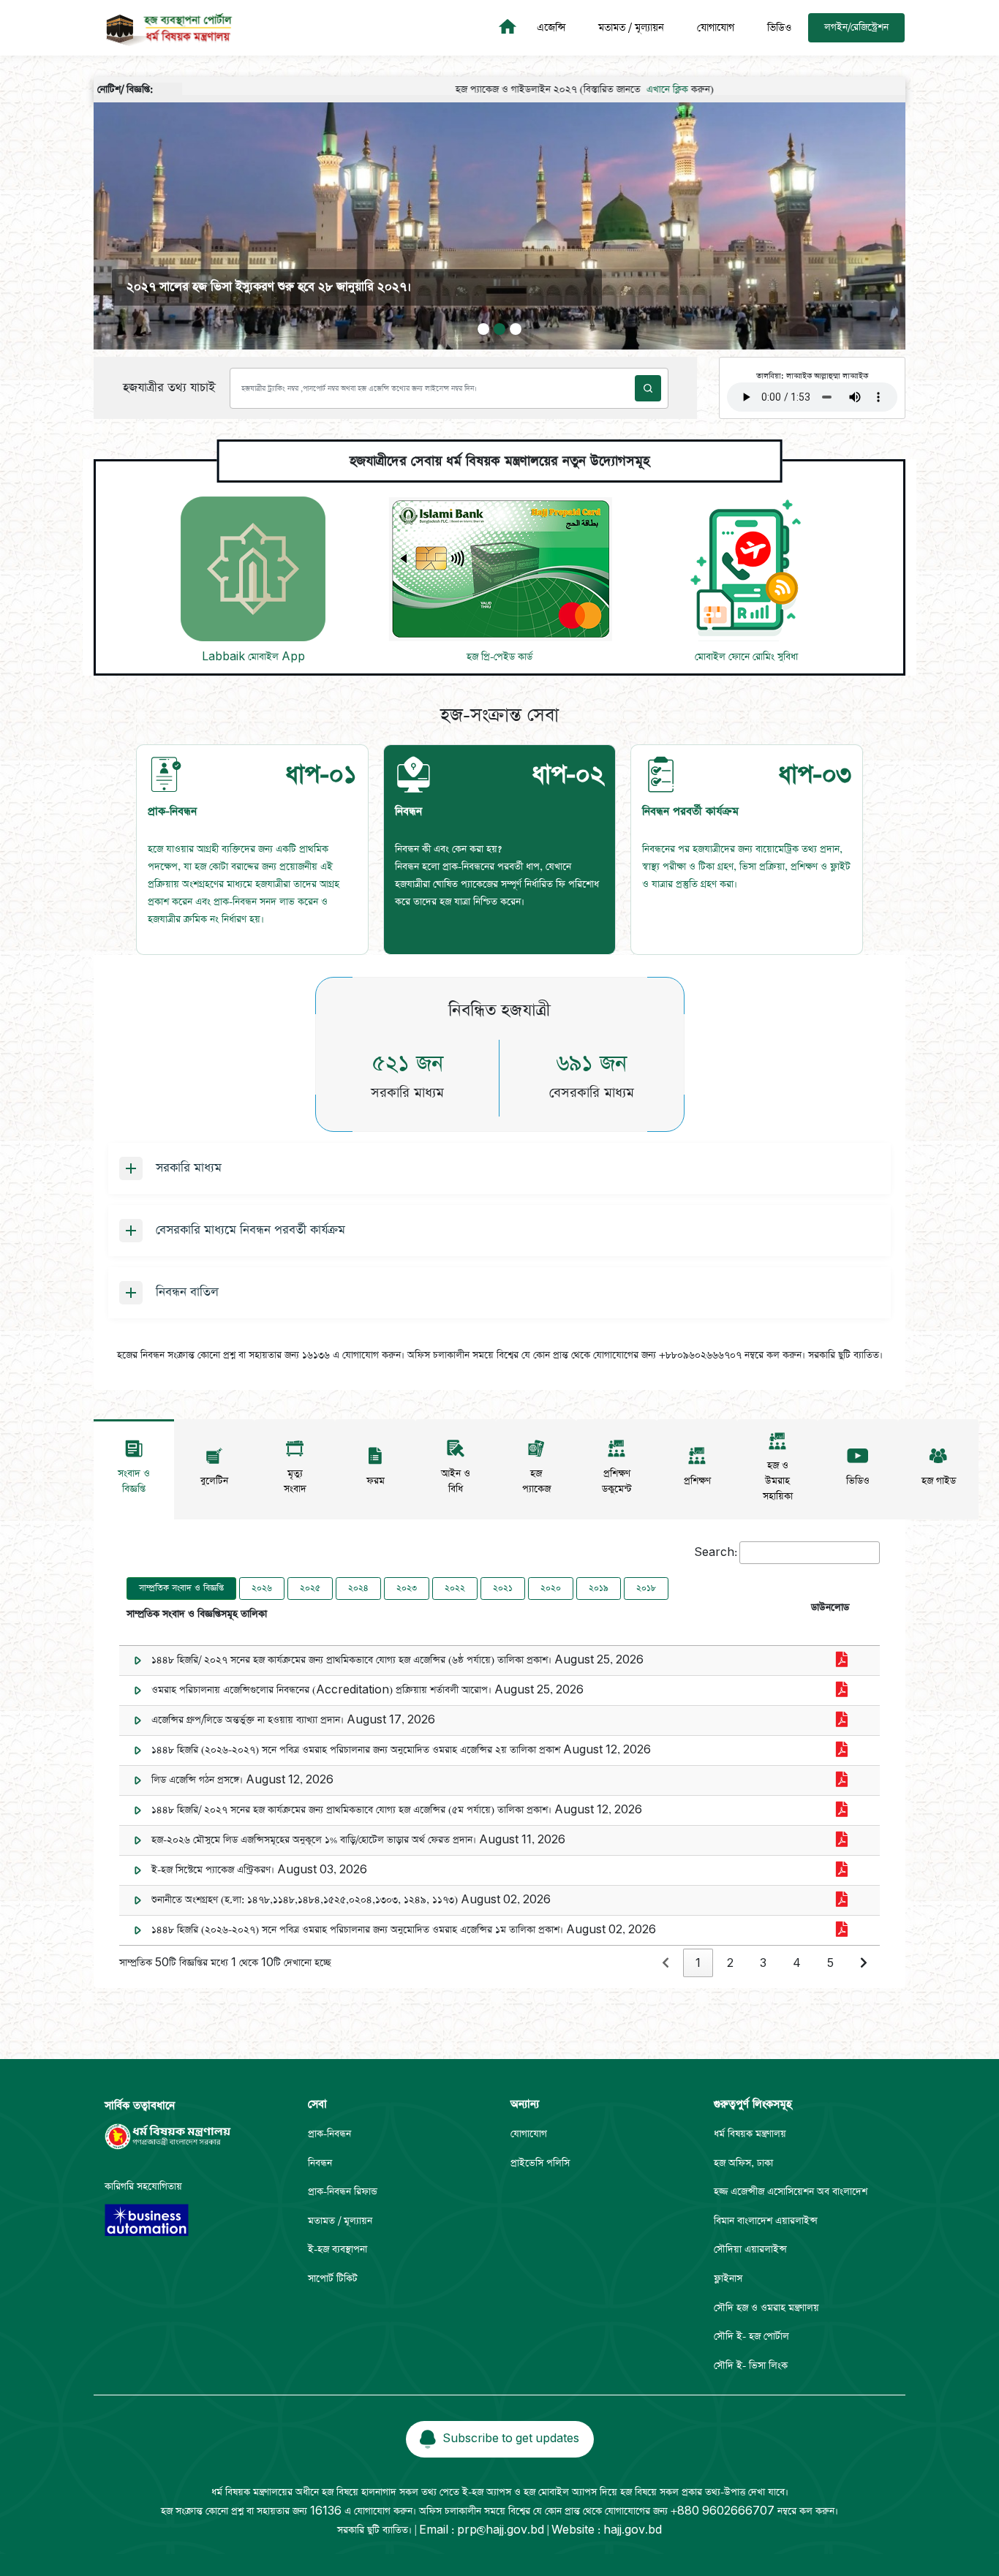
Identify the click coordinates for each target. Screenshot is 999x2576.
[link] (666, 1964)
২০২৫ (310, 1588)
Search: (716, 1553)
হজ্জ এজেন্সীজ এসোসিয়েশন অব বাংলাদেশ (791, 2192)
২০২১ (503, 1588)
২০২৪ (358, 1588)
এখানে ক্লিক (602, 90)
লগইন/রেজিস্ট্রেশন (856, 27)
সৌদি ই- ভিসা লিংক (751, 2366)
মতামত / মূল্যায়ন (631, 28)
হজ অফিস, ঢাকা (743, 2163)
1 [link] (698, 1964)
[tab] (252, 850)
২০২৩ (407, 1588)
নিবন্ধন (320, 2163)
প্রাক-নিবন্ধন (329, 2134)
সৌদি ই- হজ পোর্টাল (751, 2337)
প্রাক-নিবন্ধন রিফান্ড (343, 2192)
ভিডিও (779, 28)
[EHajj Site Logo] (164, 28)
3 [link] (763, 1964)
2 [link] (730, 1964)
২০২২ (455, 1588)
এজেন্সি (551, 28)
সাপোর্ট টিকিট (333, 2279)
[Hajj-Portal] (510, 28)
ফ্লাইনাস (728, 2279)
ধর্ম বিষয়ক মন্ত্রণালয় (750, 2134)
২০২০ (551, 1588)
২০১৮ (646, 1588)
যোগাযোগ (716, 28)
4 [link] (797, 1964)
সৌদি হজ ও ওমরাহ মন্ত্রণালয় (766, 2308)
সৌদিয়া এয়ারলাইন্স (750, 2250)
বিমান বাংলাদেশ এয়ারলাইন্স (766, 2221)
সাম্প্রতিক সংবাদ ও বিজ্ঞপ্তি (181, 1588)
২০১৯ (599, 1588)
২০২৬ (262, 1588)
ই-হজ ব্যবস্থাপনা (338, 2250)
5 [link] (830, 1964)
